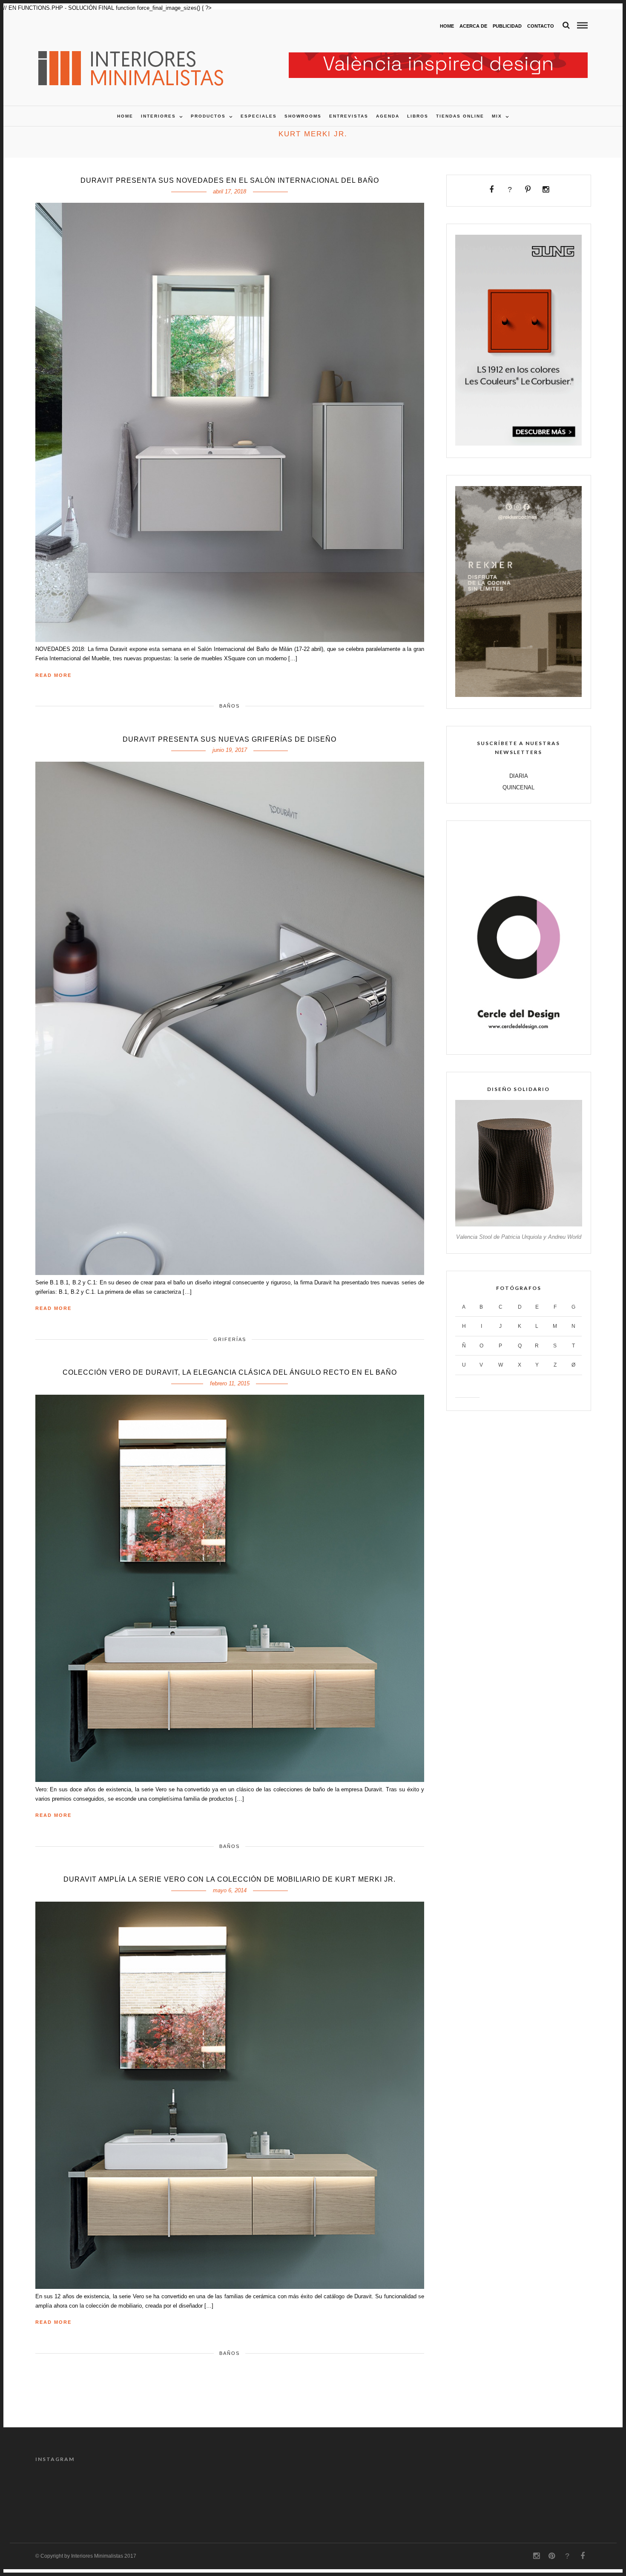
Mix (497, 116)
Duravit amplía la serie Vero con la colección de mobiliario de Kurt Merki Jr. (230, 1879)
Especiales (259, 116)
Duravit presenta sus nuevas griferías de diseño (230, 739)
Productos (208, 116)
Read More (53, 675)
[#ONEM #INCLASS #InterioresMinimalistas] (138, 2494)
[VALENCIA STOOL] (518, 1225)
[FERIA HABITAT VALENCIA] (438, 57)
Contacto (541, 26)
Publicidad (507, 26)
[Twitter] (510, 190)
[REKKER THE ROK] (518, 695)
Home (447, 26)
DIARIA (519, 776)
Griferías (230, 1339)
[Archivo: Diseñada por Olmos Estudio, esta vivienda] (488, 2494)
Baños (230, 706)
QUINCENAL (518, 787)
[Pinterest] (528, 190)
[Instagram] (546, 190)
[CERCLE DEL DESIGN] (518, 1041)
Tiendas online (460, 116)
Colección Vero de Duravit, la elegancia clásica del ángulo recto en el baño (230, 1372)
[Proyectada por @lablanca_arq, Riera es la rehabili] (278, 2494)
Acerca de (473, 26)
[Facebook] (492, 190)
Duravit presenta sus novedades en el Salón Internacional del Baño (230, 180)
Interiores (158, 116)
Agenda (388, 116)
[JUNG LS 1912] (518, 444)
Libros (418, 116)
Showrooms (303, 116)
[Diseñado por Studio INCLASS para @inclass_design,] (68, 2494)
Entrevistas (349, 116)
